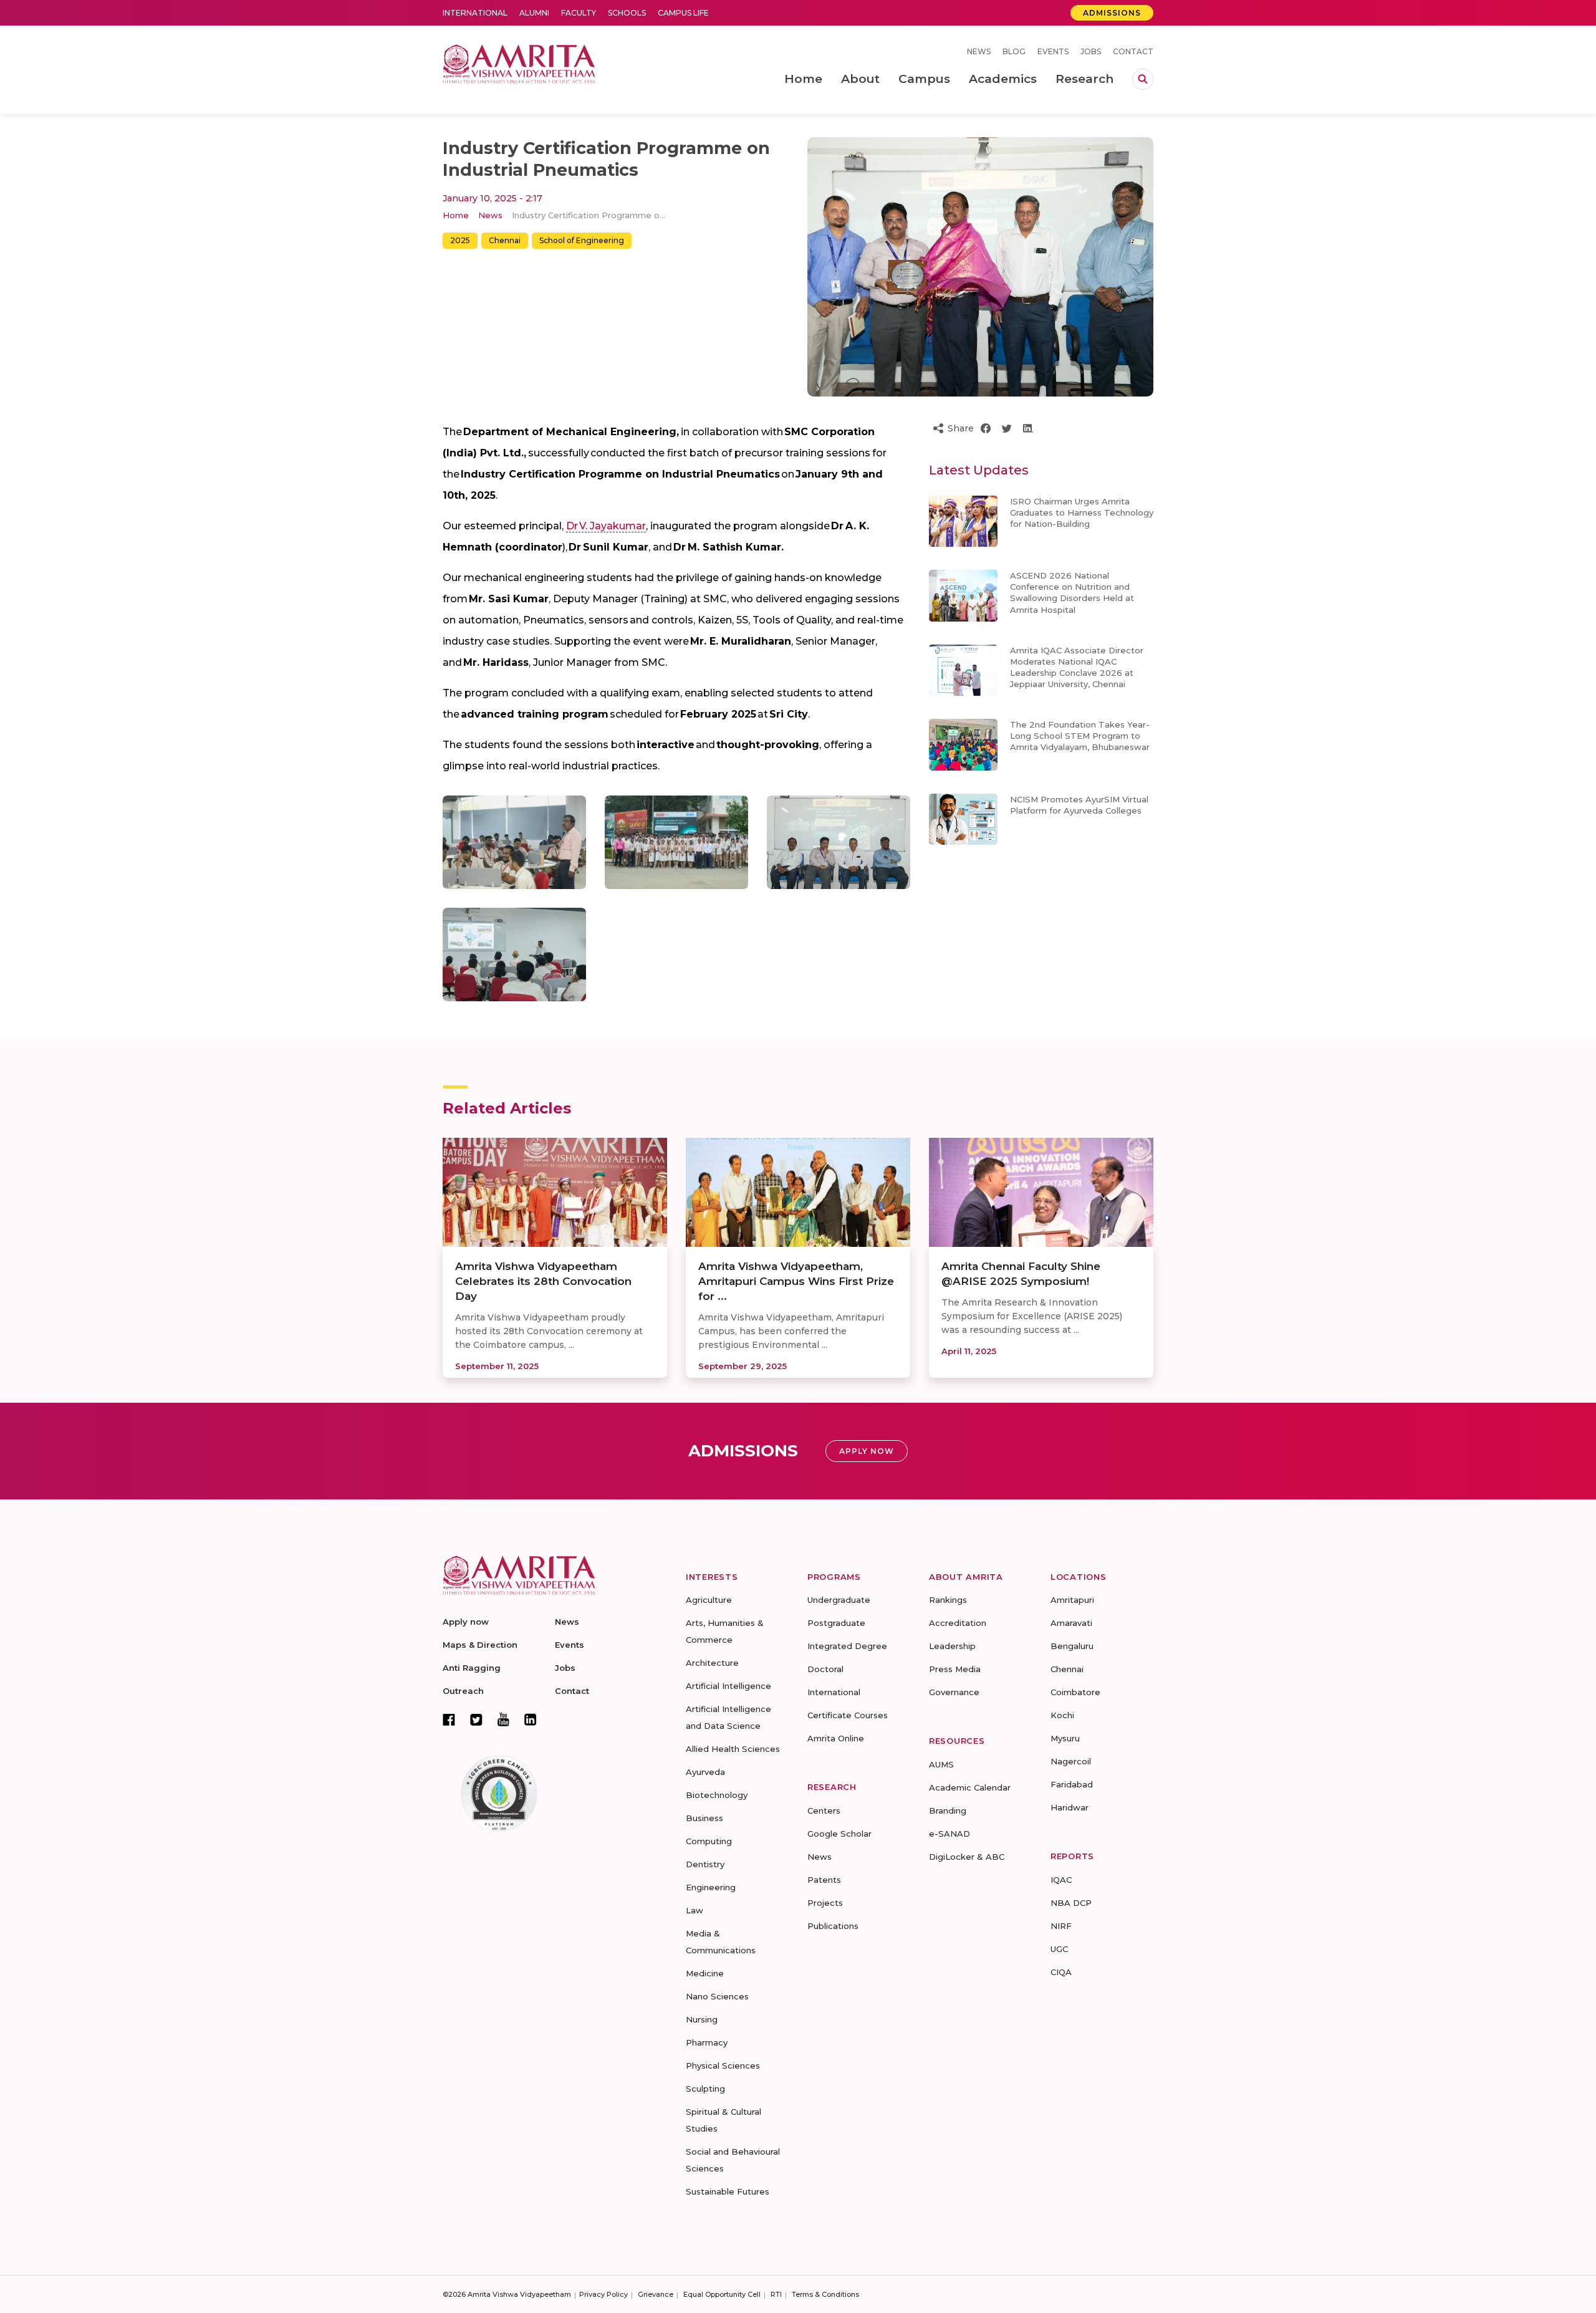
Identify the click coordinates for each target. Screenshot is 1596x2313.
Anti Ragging (472, 1668)
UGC (1059, 1949)
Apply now (466, 1622)
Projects (825, 1903)
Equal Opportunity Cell (722, 2294)
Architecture (712, 1663)
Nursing (702, 2019)
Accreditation (958, 1623)
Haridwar (1070, 1807)
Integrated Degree (847, 1646)
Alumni (534, 13)
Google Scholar (839, 1834)
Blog (1014, 51)
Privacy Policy (603, 2294)
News (979, 51)
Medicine (705, 1973)
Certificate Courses (848, 1715)
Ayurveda (705, 1772)
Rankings (948, 1600)
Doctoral (825, 1669)
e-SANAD (949, 1834)
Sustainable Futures (728, 2191)
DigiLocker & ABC (967, 1857)
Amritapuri (1072, 1600)
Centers (824, 1810)
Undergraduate (839, 1600)
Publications (833, 1926)
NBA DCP (1071, 1903)
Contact (1133, 51)
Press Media (955, 1669)
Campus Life (683, 13)
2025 (460, 240)
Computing (709, 1841)
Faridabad (1072, 1784)
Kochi (1062, 1715)
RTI (776, 2294)
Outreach (463, 1691)
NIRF (1061, 1926)
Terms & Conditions (825, 2294)
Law (695, 1910)
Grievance (656, 2294)
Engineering (711, 1887)
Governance (954, 1692)
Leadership (952, 1646)
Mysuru (1065, 1738)
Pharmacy (707, 2042)
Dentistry (705, 1864)
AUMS (941, 1764)
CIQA (1061, 1972)
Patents (824, 1880)
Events (1053, 51)
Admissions (1112, 13)
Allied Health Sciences (733, 1749)
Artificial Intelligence (728, 1686)
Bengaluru (1072, 1646)
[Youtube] (503, 1719)
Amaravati (1071, 1623)
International (475, 13)
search (1143, 79)
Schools (627, 13)
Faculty (579, 13)
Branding (948, 1810)
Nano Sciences (717, 1996)
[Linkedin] (531, 1719)
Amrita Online (836, 1738)
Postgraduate (836, 1623)
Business (704, 1818)
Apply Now (867, 1451)
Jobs (1091, 51)
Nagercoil (1071, 1761)
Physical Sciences (723, 2065)
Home (456, 215)
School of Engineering (582, 240)
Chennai (505, 240)
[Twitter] (476, 1719)
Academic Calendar (970, 1787)
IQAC (1061, 1880)
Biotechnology (717, 1795)
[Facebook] (449, 1719)
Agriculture (709, 1600)
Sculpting (705, 2089)
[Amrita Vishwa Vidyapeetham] (519, 63)
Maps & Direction (480, 1645)
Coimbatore (1075, 1692)
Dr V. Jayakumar (606, 526)
